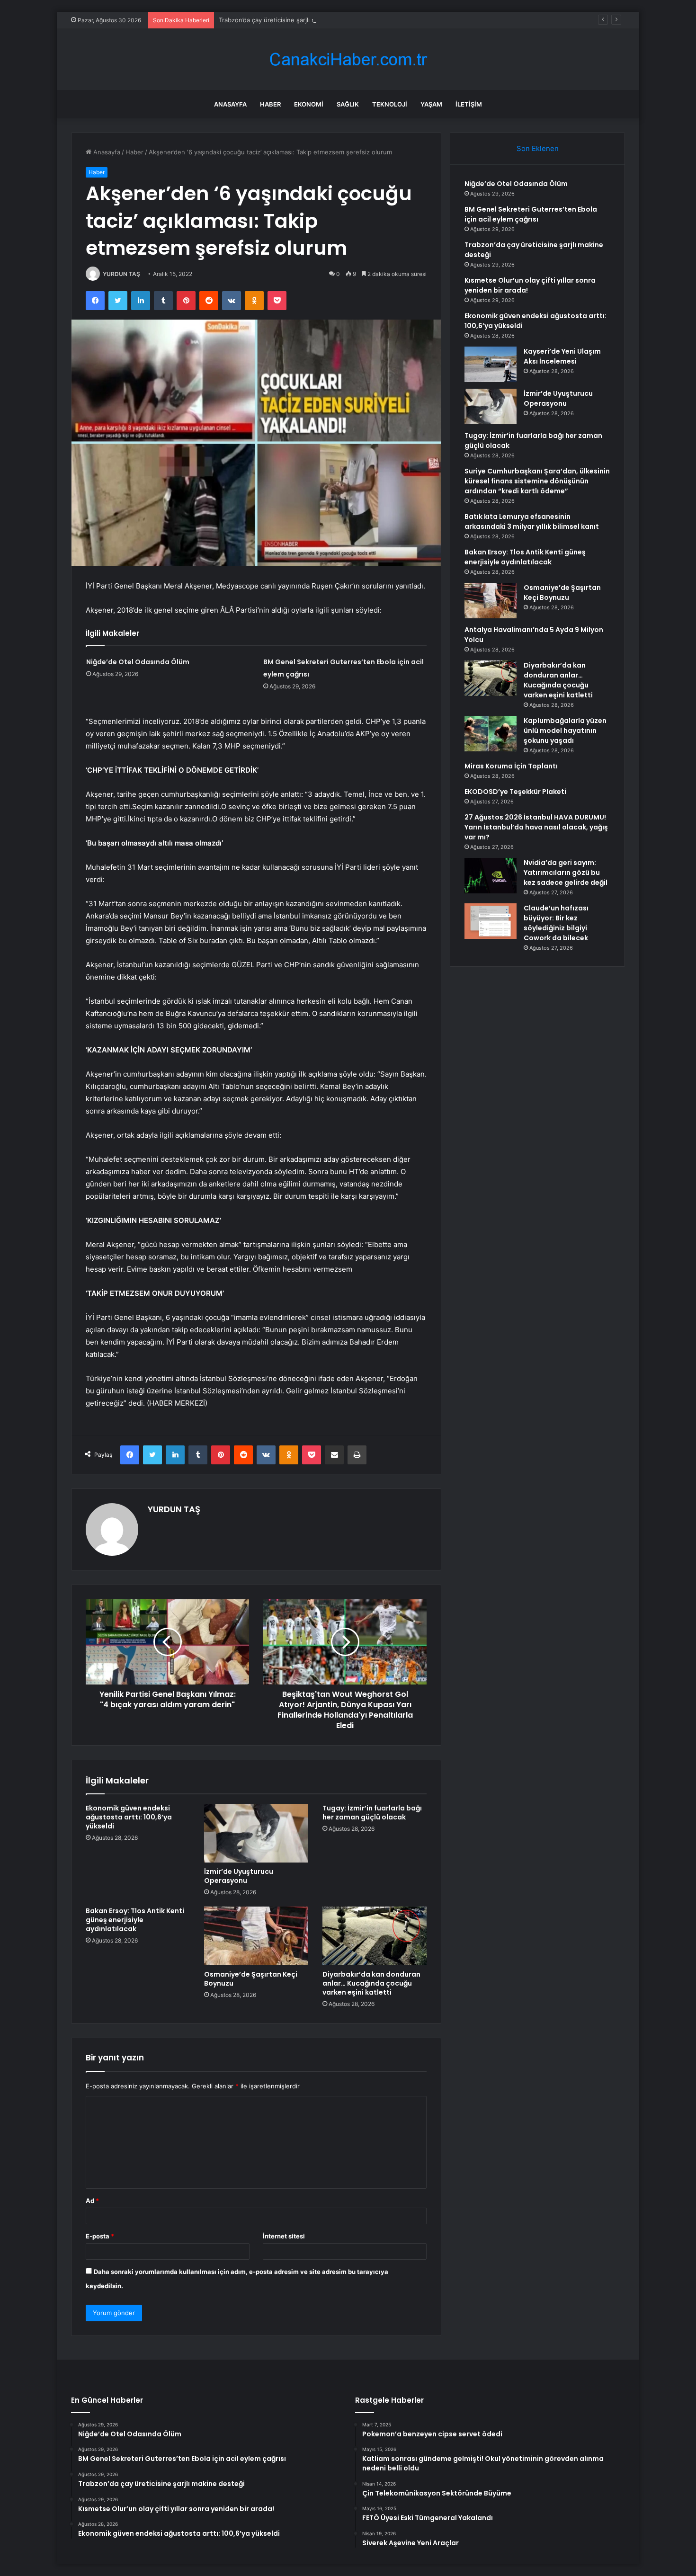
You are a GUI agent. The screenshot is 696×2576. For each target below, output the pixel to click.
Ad (92, 2201)
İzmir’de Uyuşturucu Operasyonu (239, 1876)
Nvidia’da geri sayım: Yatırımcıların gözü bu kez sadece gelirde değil (566, 873)
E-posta (100, 2236)
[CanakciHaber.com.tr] (348, 59)
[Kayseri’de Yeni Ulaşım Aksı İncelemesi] (491, 364)
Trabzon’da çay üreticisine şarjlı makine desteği (288, 20)
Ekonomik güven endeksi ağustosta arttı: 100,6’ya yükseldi (129, 1817)
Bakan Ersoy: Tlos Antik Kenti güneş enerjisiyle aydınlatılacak (135, 1920)
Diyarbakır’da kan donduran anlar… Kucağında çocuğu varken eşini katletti (371, 1983)
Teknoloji (390, 104)
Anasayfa (230, 104)
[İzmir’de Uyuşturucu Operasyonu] (256, 1833)
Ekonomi (309, 104)
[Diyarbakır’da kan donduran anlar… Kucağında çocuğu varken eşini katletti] (375, 1936)
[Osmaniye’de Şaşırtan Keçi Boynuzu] (256, 1936)
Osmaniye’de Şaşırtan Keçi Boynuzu (251, 1979)
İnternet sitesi (284, 2236)
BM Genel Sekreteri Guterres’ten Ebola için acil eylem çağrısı (531, 214)
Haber (270, 104)
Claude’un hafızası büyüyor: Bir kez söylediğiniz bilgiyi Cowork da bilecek (556, 923)
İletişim (469, 104)
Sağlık (348, 104)
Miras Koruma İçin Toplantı (511, 766)
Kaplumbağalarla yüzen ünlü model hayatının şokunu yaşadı (565, 731)
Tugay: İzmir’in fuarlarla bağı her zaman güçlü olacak (372, 1813)
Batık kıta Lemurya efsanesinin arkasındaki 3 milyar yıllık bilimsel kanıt (532, 521)
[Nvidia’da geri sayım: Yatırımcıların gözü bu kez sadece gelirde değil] (491, 876)
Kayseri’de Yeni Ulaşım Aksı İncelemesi (562, 356)
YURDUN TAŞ (121, 274)
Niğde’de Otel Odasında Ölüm (138, 662)
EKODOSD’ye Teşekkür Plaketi (515, 792)
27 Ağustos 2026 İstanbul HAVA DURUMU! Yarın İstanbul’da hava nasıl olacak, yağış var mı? (536, 827)
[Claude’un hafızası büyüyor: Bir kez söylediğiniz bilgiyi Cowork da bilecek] (491, 921)
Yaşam (431, 104)
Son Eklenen (538, 148)
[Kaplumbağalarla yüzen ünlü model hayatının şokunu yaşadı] (491, 734)
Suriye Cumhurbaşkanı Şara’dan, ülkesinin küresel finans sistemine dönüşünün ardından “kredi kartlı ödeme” (537, 481)
